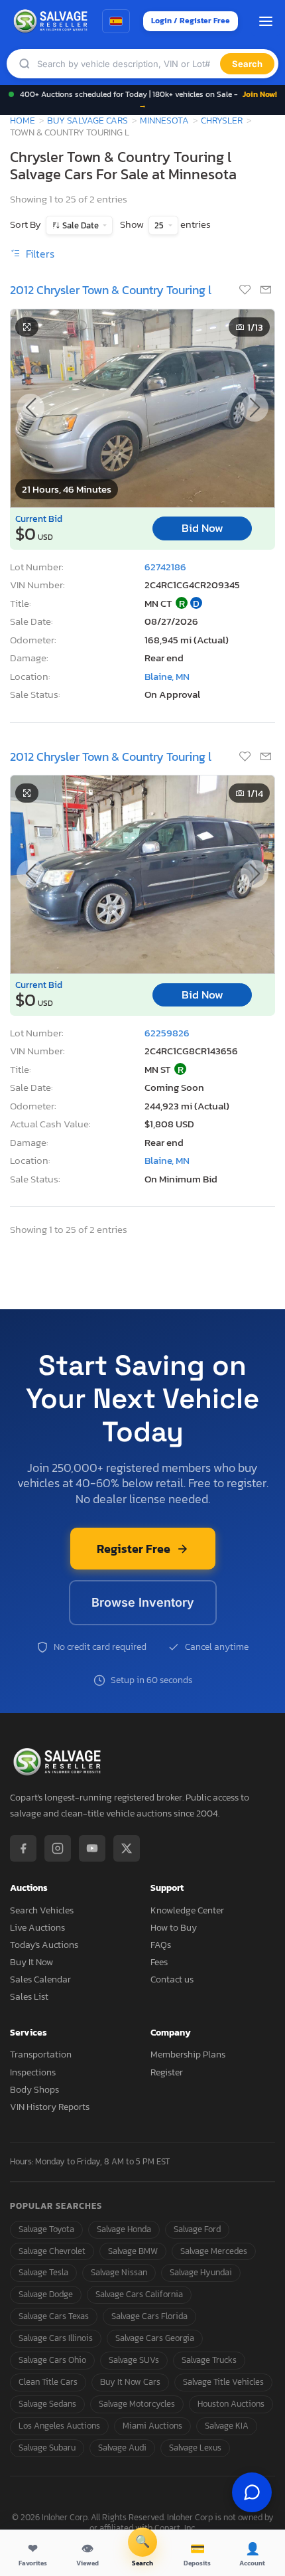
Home (23, 120)
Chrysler (222, 120)
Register (167, 2072)
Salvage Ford (197, 2229)
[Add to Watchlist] (246, 291)
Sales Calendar (40, 1979)
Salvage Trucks (209, 2360)
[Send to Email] (266, 291)
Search (247, 64)
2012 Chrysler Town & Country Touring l (111, 290)
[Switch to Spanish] (116, 21)
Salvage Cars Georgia (155, 2338)
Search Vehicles (42, 1910)
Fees (159, 1962)
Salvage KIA (227, 2426)
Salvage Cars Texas (54, 2316)
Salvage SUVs (134, 2360)
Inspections (33, 2072)
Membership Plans (188, 2054)
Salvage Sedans (47, 2404)
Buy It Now (31, 1962)
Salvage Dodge (46, 2294)
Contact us (172, 1979)
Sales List (29, 1997)
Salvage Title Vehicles (223, 2382)
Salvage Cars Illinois (56, 2338)
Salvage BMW (133, 2251)
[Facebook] (23, 1848)
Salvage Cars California (139, 2294)
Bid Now (202, 528)
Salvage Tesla (43, 2272)
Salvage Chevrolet (52, 2251)
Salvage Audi (122, 2448)
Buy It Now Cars (130, 2382)
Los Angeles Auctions (59, 2426)
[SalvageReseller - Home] (52, 21)
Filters (39, 254)
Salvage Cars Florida (149, 2316)
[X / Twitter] (127, 1848)
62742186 (165, 567)
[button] (255, 408)
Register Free (134, 1549)
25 (160, 225)
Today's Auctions (44, 1945)
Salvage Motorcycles (137, 2404)
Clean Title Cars (48, 2382)
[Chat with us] (252, 2492)
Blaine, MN (167, 676)
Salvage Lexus (195, 2448)
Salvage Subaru (47, 2448)
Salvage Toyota (46, 2229)
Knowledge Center (187, 1910)
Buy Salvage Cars (87, 120)
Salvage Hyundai (201, 2272)
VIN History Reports (50, 2107)
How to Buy (174, 1928)
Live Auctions (37, 1928)
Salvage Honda (124, 2229)
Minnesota (164, 120)
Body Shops (34, 2090)
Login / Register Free (191, 21)
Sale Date (81, 225)
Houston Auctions (231, 2404)
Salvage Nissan (119, 2272)
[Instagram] (58, 1848)
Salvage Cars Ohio (52, 2360)
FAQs (161, 1945)
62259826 (167, 1033)
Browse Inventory (143, 1602)
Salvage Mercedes (214, 2251)
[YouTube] (92, 1848)
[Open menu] (266, 21)
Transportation (41, 2054)
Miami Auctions (152, 2426)
